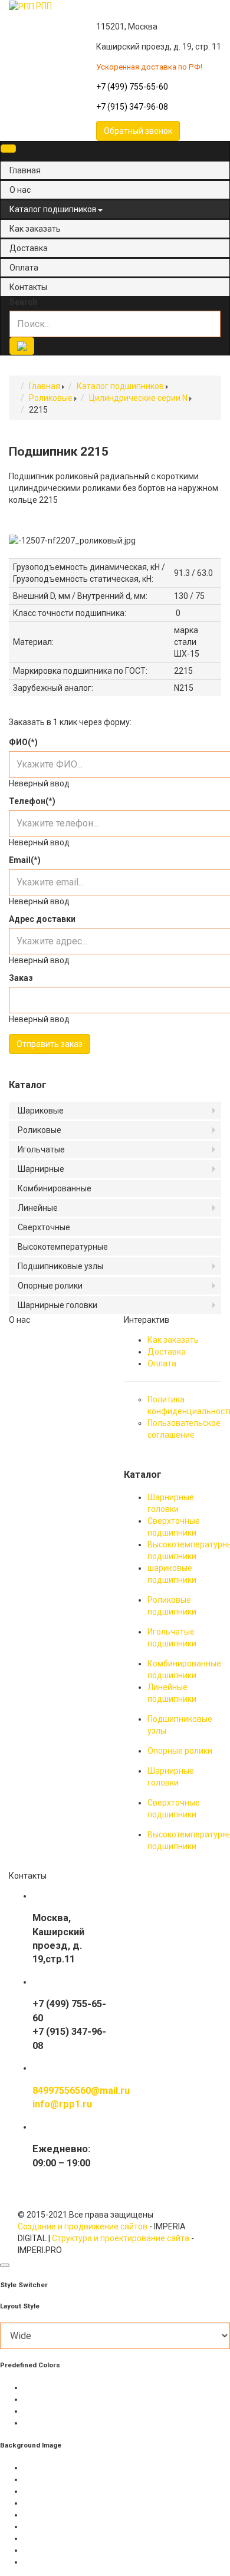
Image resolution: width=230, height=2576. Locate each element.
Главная (25, 170)
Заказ (21, 978)
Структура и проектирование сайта (121, 2238)
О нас (20, 190)
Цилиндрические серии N (138, 398)
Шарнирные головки (57, 1305)
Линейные (38, 1208)
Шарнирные (41, 1169)
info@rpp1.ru (62, 2104)
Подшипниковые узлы (60, 1266)
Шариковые (41, 1111)
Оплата (24, 268)
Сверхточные (44, 1227)
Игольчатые (41, 1149)
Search (23, 302)
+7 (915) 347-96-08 (132, 107)
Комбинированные (55, 1188)
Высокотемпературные (63, 1247)
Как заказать (35, 229)
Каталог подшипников (53, 209)
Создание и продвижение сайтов (83, 2226)
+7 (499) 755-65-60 (132, 87)
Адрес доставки (42, 919)
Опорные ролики (50, 1286)
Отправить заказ (50, 1044)
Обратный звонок (138, 131)
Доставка (29, 248)
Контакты (28, 287)
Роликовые (51, 398)
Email (25, 860)
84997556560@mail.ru (81, 2091)
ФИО (23, 742)
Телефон (32, 801)
